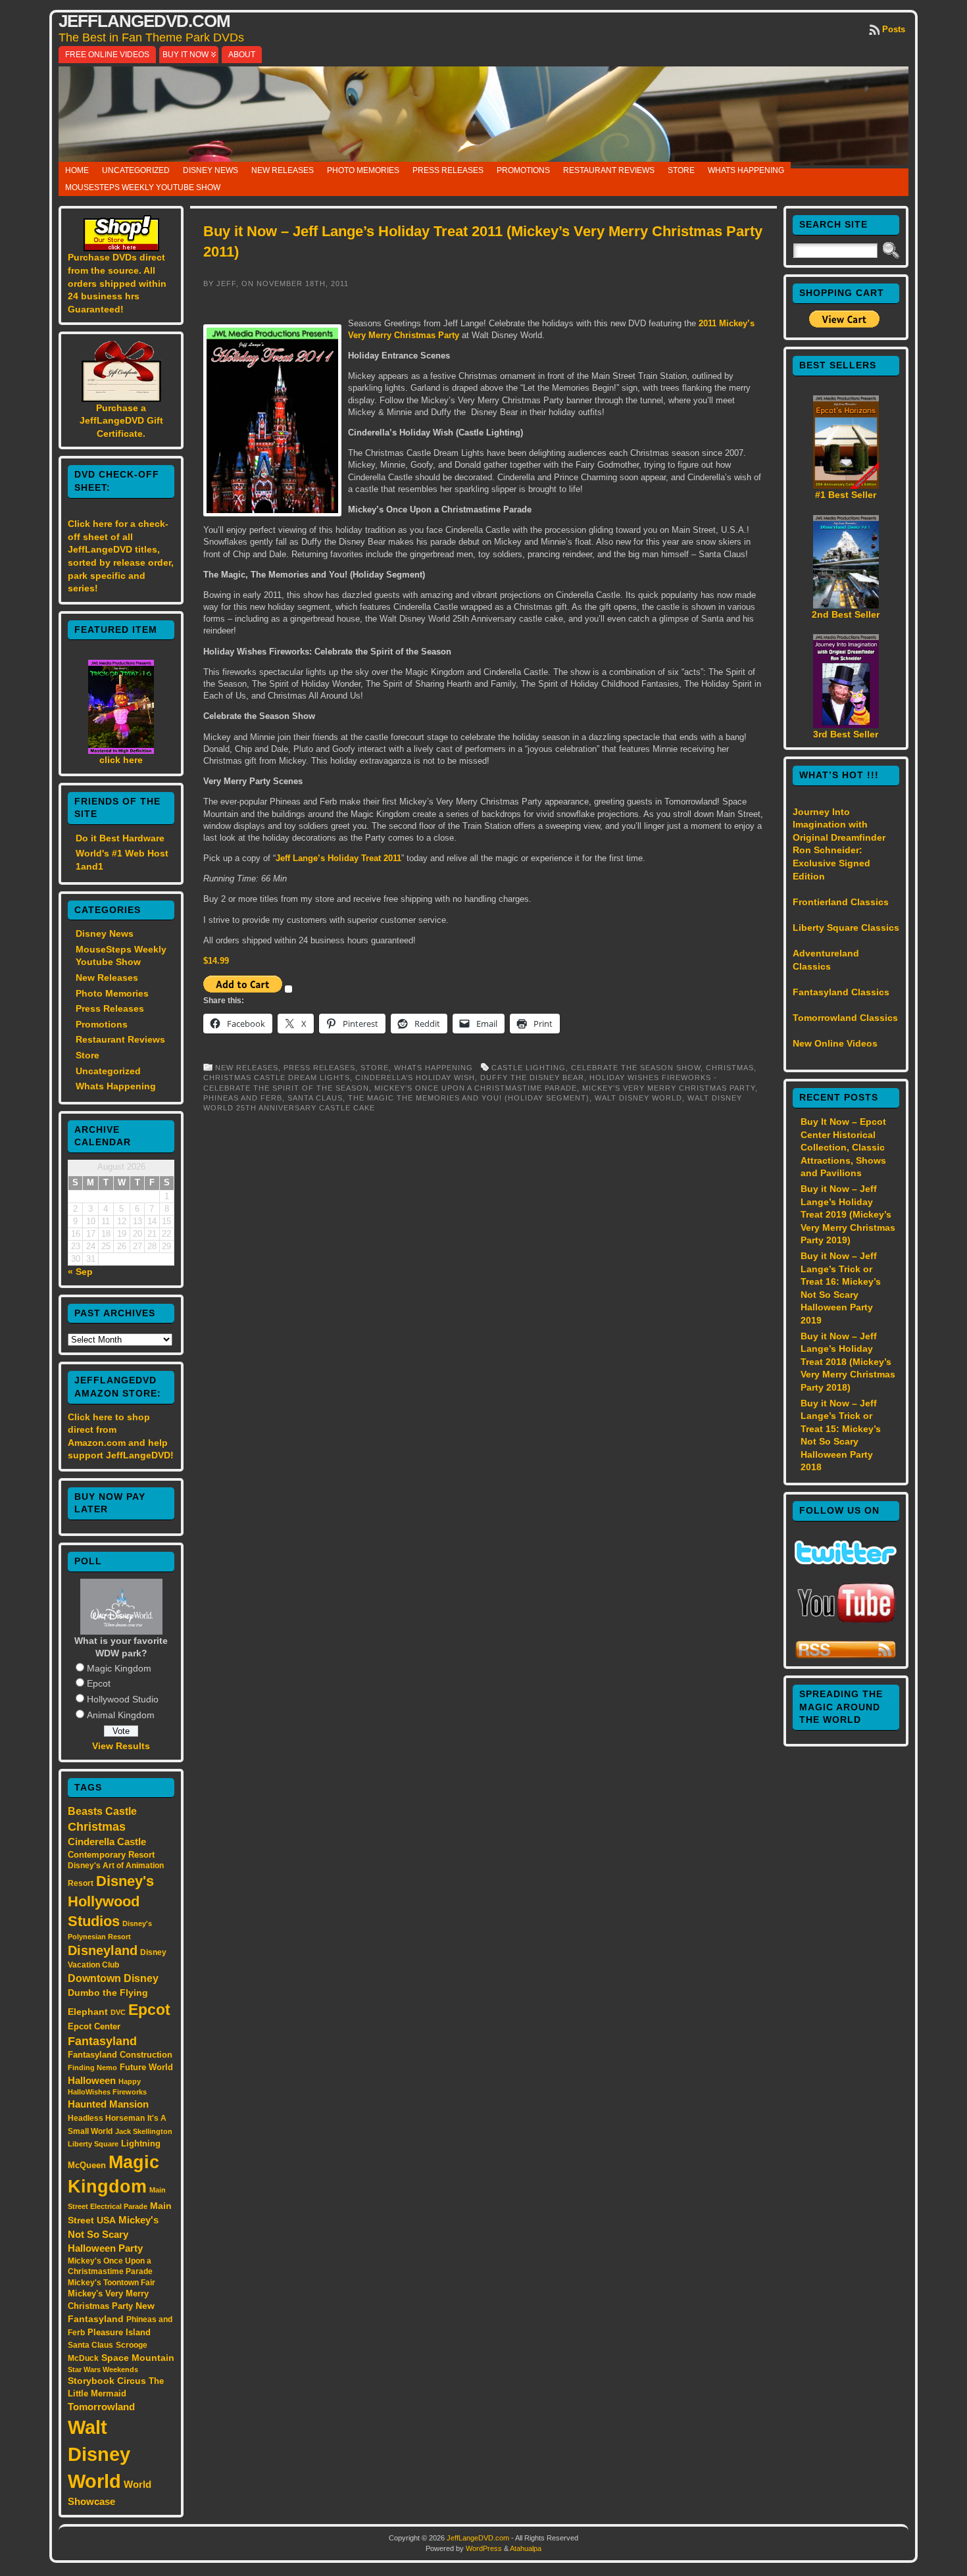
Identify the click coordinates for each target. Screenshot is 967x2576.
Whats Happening (746, 170)
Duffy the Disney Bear (532, 1077)
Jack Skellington (144, 2131)
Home (77, 170)
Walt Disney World (99, 2454)
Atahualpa (526, 2548)
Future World (146, 2067)
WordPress (484, 2548)
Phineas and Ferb (243, 1098)
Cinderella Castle (107, 1842)
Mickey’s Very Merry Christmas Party (669, 1088)
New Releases (283, 170)
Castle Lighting (529, 1068)
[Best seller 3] (846, 725)
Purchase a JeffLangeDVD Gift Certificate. (121, 421)
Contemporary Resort (111, 1855)
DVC (118, 2012)
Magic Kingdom (119, 1668)
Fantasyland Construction (120, 2055)
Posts (894, 29)
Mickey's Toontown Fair (112, 2283)
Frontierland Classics (841, 902)
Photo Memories (363, 170)
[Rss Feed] (846, 1656)
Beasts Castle (102, 1811)
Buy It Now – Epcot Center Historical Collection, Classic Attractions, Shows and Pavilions (843, 1147)
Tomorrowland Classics (845, 1018)
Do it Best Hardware (120, 838)
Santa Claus (90, 2345)
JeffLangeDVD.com (144, 21)
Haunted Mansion (108, 2104)
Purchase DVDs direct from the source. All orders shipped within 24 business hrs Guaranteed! (117, 283)
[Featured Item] (121, 751)
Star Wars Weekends (103, 2369)
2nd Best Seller (846, 614)
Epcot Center (94, 2026)
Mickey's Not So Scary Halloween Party (113, 2234)
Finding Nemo (92, 2068)
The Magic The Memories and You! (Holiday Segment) (469, 1098)
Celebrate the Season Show (636, 1068)
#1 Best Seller (846, 495)
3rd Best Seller (846, 734)
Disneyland (103, 1950)
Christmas (97, 1827)
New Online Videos (835, 1043)
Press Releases (448, 170)
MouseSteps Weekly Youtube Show (143, 187)
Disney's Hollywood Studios (111, 1901)
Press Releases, (322, 1068)
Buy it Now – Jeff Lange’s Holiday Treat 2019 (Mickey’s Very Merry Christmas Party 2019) (848, 1214)
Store (681, 170)
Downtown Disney (113, 1978)
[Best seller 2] (846, 605)
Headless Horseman (106, 2118)
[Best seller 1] (846, 485)
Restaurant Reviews (609, 170)
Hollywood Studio (123, 1699)
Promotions (523, 170)
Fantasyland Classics (841, 992)
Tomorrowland (101, 2407)
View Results (121, 1746)
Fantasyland (102, 2041)
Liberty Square (93, 2144)
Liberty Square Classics (846, 928)
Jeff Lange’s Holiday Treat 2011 (338, 858)
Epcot (99, 1683)
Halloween (92, 2081)
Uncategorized (136, 170)
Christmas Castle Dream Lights (277, 1077)
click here (121, 760)
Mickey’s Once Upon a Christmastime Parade (476, 1088)
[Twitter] (846, 1561)
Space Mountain (138, 2358)
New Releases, (249, 1068)
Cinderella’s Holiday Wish (415, 1077)
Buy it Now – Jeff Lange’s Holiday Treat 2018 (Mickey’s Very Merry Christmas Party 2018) (848, 1362)
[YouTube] (846, 1624)
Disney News (211, 170)
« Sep (80, 1272)
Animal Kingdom (121, 1715)
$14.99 (216, 961)
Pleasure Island (119, 2332)
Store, (377, 1068)
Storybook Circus (107, 2381)
